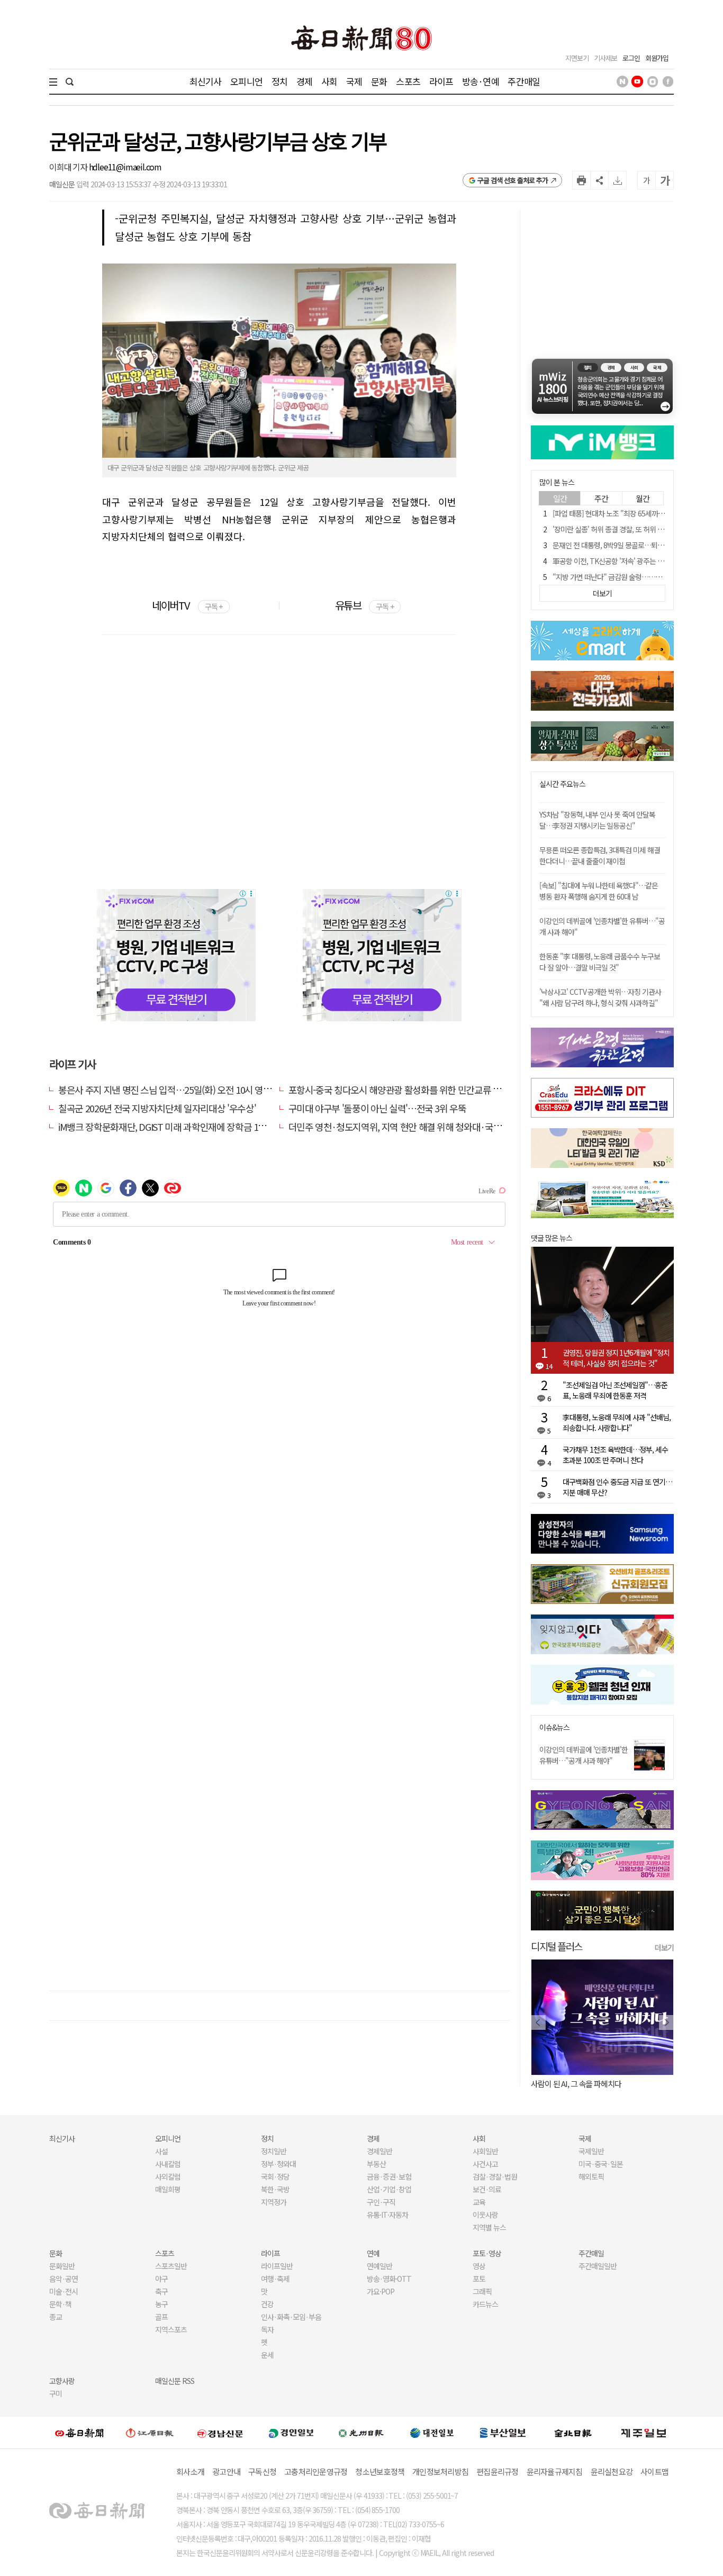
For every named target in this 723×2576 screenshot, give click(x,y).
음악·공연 (64, 2279)
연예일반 (379, 2266)
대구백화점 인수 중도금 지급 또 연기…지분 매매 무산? (617, 1487)
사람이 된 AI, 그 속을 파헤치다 (576, 2084)
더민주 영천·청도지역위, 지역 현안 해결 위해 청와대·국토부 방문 (408, 1127)
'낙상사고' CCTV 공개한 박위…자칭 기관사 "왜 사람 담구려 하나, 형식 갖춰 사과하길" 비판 (600, 1003)
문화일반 (62, 2266)
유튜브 (364, 605)
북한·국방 (275, 2189)
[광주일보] (361, 2433)
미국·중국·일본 (601, 2164)
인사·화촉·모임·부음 (291, 2317)
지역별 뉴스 (489, 2227)
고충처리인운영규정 (316, 2471)
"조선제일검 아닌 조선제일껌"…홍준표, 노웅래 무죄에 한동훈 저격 (615, 1390)
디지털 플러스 (557, 1946)
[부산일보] (503, 2433)
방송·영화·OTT (389, 2279)
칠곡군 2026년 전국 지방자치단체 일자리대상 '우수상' (157, 1108)
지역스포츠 (171, 2329)
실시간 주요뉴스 (562, 784)
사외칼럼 (168, 2176)
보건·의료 (487, 2189)
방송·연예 (481, 81)
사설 (161, 2151)
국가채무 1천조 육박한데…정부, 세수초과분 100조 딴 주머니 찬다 (615, 1455)
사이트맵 (654, 2471)
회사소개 (190, 2471)
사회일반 (485, 2151)
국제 (354, 81)
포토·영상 (487, 2253)
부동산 (376, 2164)
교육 (479, 2202)
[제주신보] (644, 2433)
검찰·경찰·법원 (495, 2176)
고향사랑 (62, 2381)
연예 (373, 2253)
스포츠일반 (171, 2266)
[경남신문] (220, 2432)
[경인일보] (291, 2432)
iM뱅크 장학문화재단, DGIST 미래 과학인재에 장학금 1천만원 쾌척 (180, 1127)
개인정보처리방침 (440, 2471)
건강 (267, 2304)
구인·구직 (381, 2202)
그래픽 (482, 2291)
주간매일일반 (598, 2266)
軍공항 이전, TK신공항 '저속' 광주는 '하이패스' (619, 561)
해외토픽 (591, 2176)
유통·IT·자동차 (387, 2215)
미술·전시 (64, 2291)
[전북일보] (573, 2433)
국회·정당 (275, 2176)
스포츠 (408, 81)
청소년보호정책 (380, 2471)
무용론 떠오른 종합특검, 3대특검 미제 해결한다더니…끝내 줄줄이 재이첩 (600, 855)
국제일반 (591, 2151)
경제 (304, 81)
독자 (267, 2329)
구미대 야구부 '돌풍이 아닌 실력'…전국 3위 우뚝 (377, 1108)
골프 (161, 2317)
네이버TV (187, 605)
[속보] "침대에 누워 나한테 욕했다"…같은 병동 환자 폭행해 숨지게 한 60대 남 (599, 891)
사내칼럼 (168, 2164)
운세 (267, 2355)
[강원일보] (150, 2433)
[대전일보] (432, 2433)
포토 (479, 2279)
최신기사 (206, 81)
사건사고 (485, 2164)
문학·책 (60, 2304)
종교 (56, 2317)
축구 (161, 2291)
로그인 (631, 58)
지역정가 (274, 2202)
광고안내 (226, 2471)
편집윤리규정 (498, 2471)
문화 (379, 81)
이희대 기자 (69, 167)
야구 (161, 2279)
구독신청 (262, 2471)
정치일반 (274, 2151)
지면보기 (577, 58)
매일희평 (168, 2189)
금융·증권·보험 (389, 2176)
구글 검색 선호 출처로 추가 (513, 180)
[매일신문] (79, 2433)
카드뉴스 (485, 2304)
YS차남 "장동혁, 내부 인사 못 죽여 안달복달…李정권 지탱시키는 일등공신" (597, 820)
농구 (161, 2304)
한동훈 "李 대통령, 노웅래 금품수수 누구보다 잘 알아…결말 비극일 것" (600, 962)
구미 (56, 2393)
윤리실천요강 (612, 2471)
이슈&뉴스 (554, 1727)
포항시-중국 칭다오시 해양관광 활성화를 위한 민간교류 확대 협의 (408, 1090)
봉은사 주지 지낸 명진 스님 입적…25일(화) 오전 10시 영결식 (169, 1090)
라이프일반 (277, 2266)
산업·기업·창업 (389, 2189)
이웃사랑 (485, 2215)
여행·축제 (275, 2279)
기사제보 (605, 58)
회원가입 (657, 58)
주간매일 (524, 81)
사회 (329, 81)
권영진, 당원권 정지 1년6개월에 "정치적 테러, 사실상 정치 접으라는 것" (616, 1358)
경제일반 (379, 2151)
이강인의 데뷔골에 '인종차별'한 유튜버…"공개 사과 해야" (584, 1755)
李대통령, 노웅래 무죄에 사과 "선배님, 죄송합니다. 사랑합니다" (617, 1422)
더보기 (664, 1947)
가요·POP (381, 2291)
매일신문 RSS (175, 2381)
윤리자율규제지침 (555, 2471)
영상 (479, 2266)
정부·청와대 (278, 2164)
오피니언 (246, 81)
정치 (279, 81)
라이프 (441, 81)
